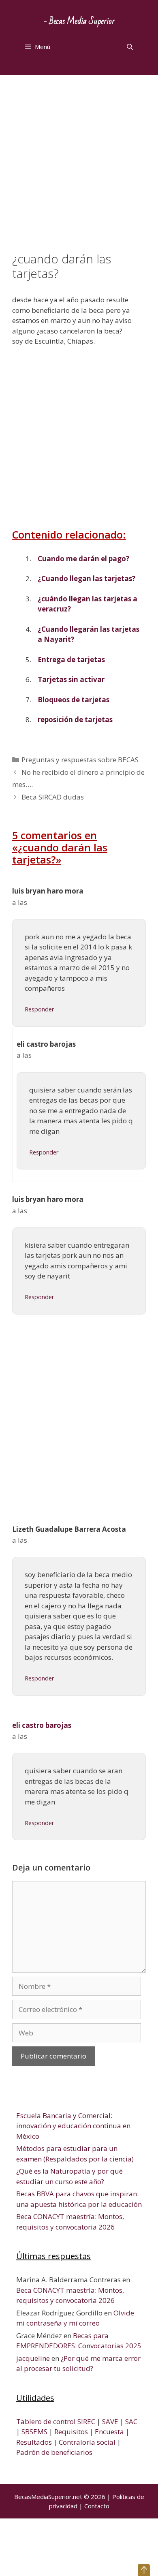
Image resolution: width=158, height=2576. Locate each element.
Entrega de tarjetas (71, 659)
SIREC (86, 2421)
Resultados (34, 2442)
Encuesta (109, 2432)
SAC (131, 2421)
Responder (39, 1009)
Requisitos (71, 2432)
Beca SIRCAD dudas (53, 797)
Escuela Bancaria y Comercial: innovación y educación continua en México (73, 2126)
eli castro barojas (42, 1725)
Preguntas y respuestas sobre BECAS (80, 760)
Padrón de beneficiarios (54, 2452)
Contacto (97, 2506)
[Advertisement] (79, 169)
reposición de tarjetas (75, 719)
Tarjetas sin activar (71, 679)
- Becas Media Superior (79, 21)
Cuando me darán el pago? (83, 559)
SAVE (110, 2421)
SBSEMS (34, 2432)
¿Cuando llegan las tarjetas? (86, 578)
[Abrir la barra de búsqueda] (130, 47)
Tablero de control (46, 2421)
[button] (144, 2570)
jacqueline (33, 2358)
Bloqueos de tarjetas (74, 700)
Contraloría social (87, 2442)
